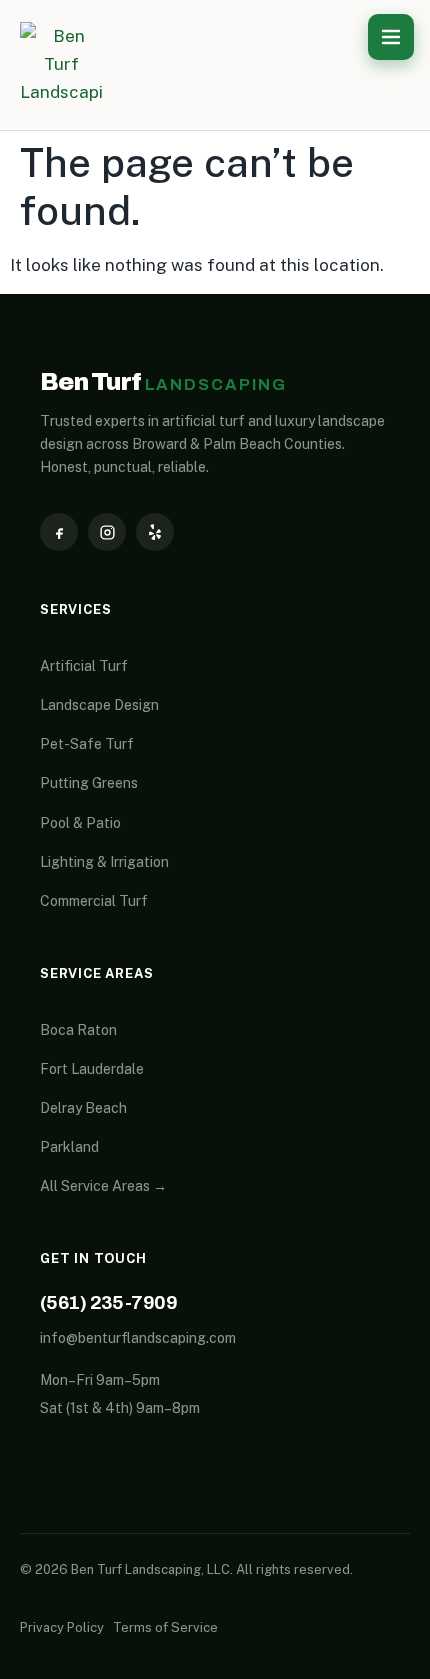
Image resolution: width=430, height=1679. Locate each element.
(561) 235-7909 (108, 1302)
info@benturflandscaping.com (138, 1338)
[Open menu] (391, 37)
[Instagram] (107, 532)
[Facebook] (59, 532)
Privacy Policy (62, 1627)
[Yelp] (155, 532)
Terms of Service (165, 1627)
